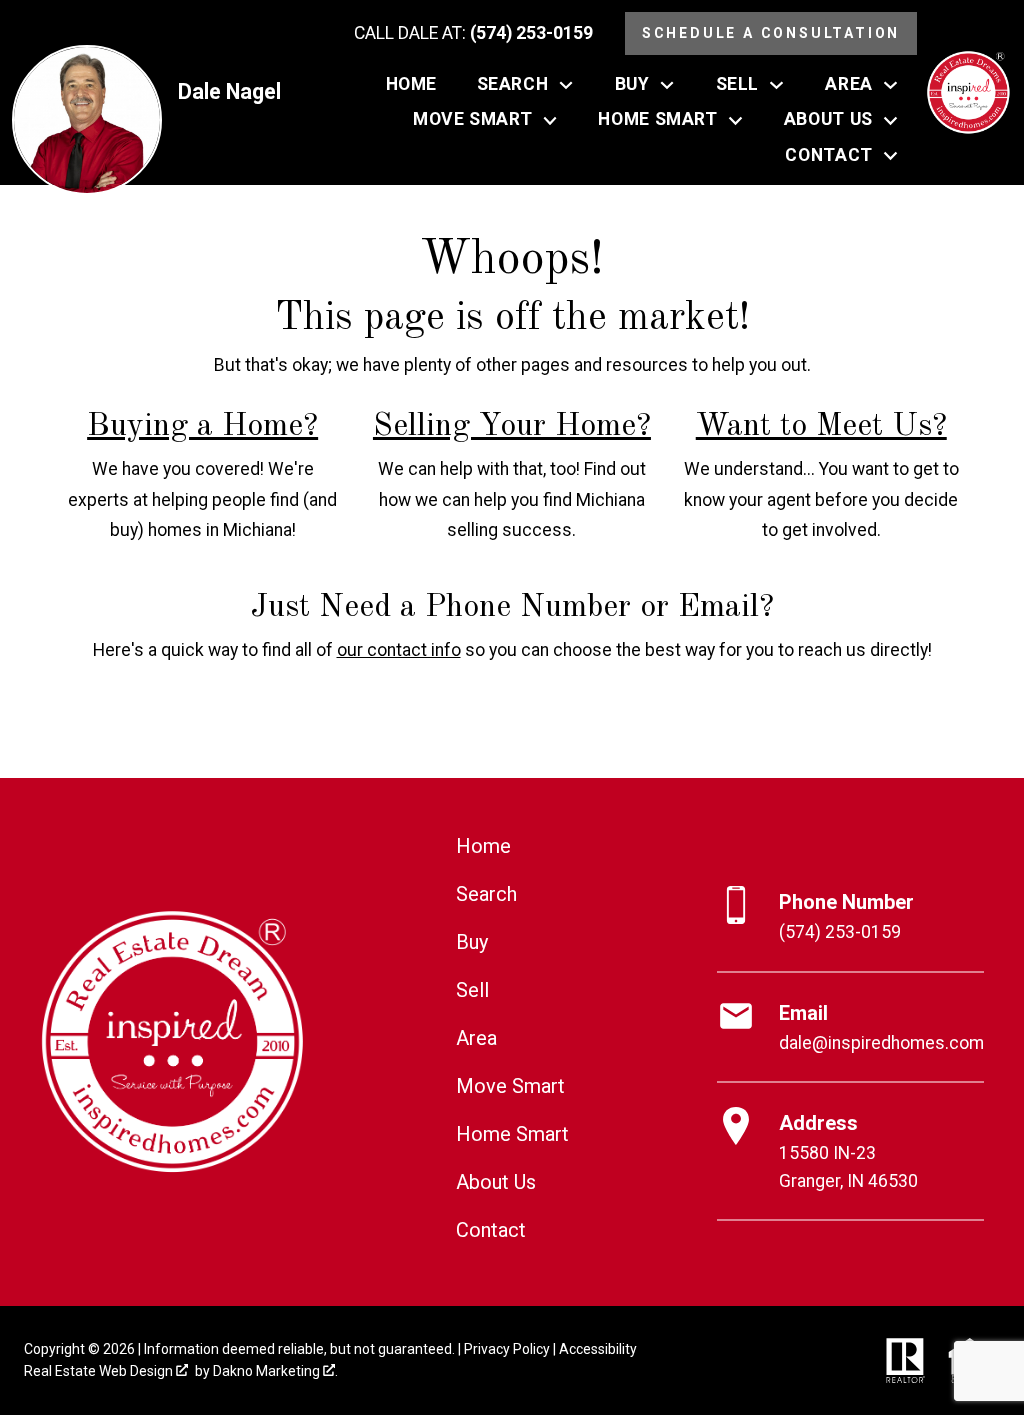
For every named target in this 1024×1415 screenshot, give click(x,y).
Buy (472, 942)
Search (486, 894)
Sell (472, 990)
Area (476, 1038)
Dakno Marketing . (275, 1371)
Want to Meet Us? (821, 427)
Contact (491, 1230)
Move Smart (510, 1086)
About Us (496, 1182)
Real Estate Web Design (100, 1371)
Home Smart (512, 1134)
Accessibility (598, 1349)
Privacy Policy (507, 1349)
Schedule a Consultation (771, 33)
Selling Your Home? (512, 427)
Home (411, 85)
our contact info (399, 650)
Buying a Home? (202, 427)
